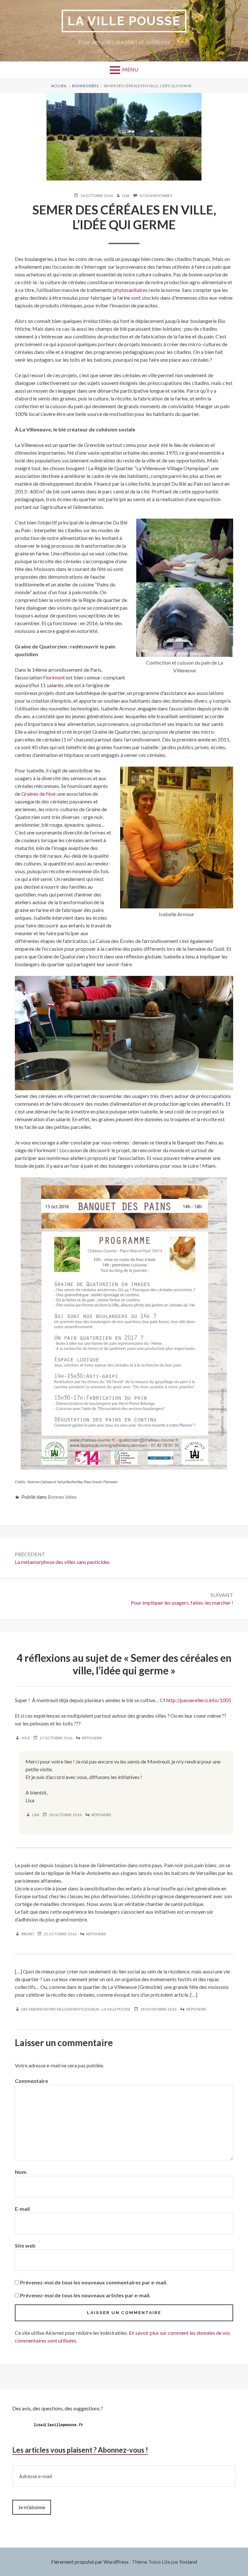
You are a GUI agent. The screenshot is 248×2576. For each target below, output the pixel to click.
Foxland (188, 2562)
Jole (26, 1738)
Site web (25, 2245)
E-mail (22, 2209)
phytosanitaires (130, 290)
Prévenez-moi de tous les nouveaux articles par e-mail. (85, 2295)
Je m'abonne (32, 2507)
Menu (130, 69)
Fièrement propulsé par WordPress (90, 2562)
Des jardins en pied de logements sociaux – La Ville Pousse (76, 2009)
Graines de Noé (38, 794)
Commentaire (31, 2081)
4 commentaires (156, 196)
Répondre (92, 1738)
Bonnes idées (62, 1497)
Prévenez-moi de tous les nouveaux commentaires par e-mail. (94, 2282)
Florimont (54, 677)
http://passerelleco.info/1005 (199, 1700)
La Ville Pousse (124, 21)
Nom (21, 2172)
